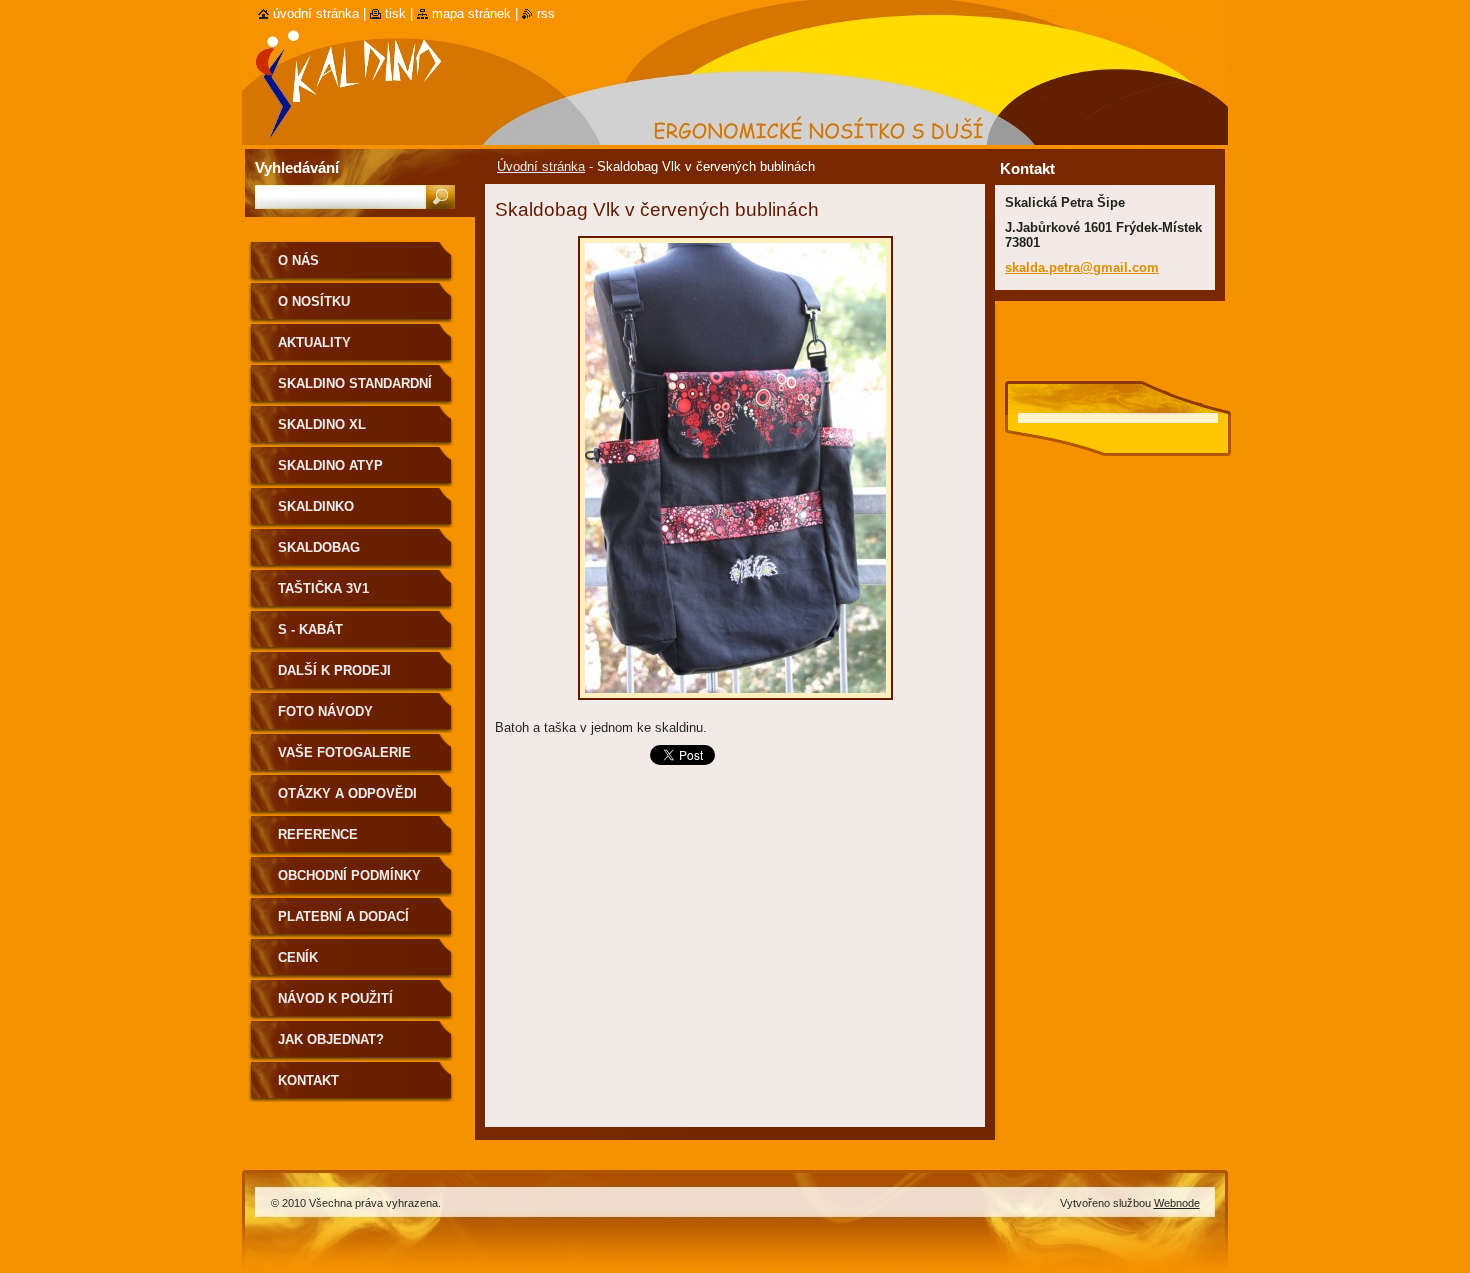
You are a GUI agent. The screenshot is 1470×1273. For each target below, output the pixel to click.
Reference (318, 834)
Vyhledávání (297, 167)
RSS (546, 13)
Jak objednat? (331, 1039)
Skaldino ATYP (330, 465)
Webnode (1177, 1203)
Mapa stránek (471, 13)
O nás (298, 260)
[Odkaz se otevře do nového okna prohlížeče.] (735, 705)
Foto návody (325, 711)
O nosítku (314, 301)
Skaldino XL (322, 424)
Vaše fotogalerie (344, 752)
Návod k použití (335, 998)
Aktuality (314, 342)
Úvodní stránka (541, 166)
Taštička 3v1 (323, 588)
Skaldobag (319, 547)
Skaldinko (316, 506)
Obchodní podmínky (349, 875)
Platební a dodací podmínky (343, 923)
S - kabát (310, 629)
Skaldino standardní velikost (355, 390)
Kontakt (308, 1080)
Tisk (395, 13)
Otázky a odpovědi (347, 793)
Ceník (298, 957)
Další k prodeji (334, 670)
